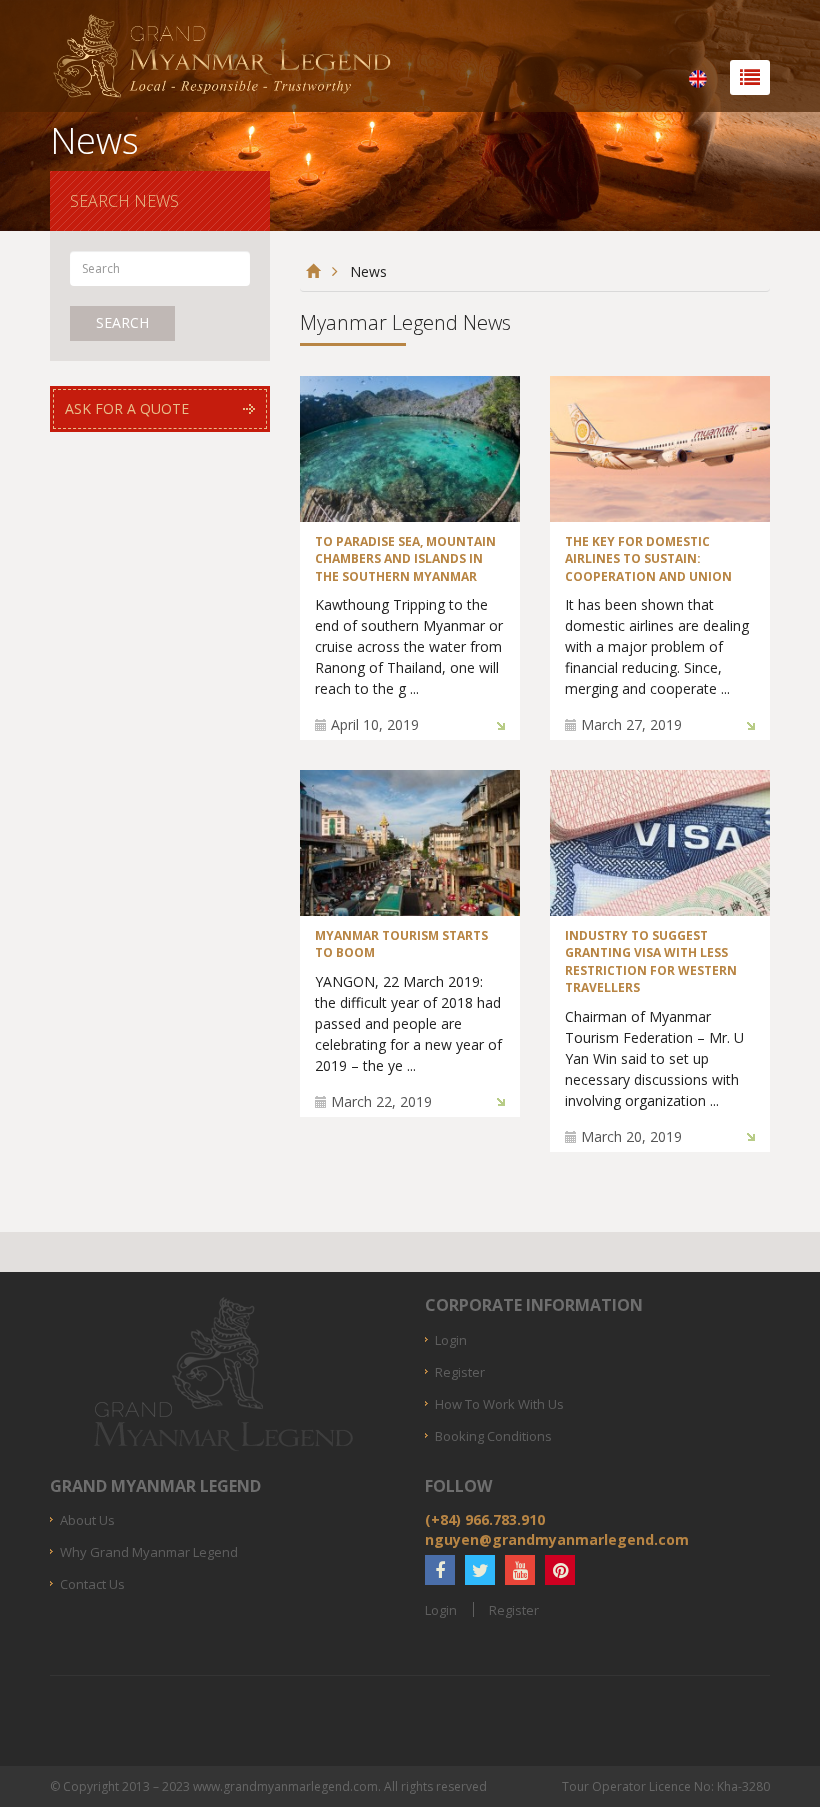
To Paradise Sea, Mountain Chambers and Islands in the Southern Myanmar (405, 559)
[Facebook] (440, 1570)
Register (460, 1372)
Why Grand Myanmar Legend (149, 1552)
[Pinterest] (560, 1570)
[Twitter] (480, 1570)
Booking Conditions (493, 1436)
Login (451, 1340)
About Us (87, 1520)
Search (122, 322)
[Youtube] (520, 1570)
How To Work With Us (499, 1404)
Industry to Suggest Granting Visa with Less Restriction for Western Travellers (651, 962)
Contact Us (92, 1584)
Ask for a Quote (127, 408)
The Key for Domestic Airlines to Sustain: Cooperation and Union (648, 559)
